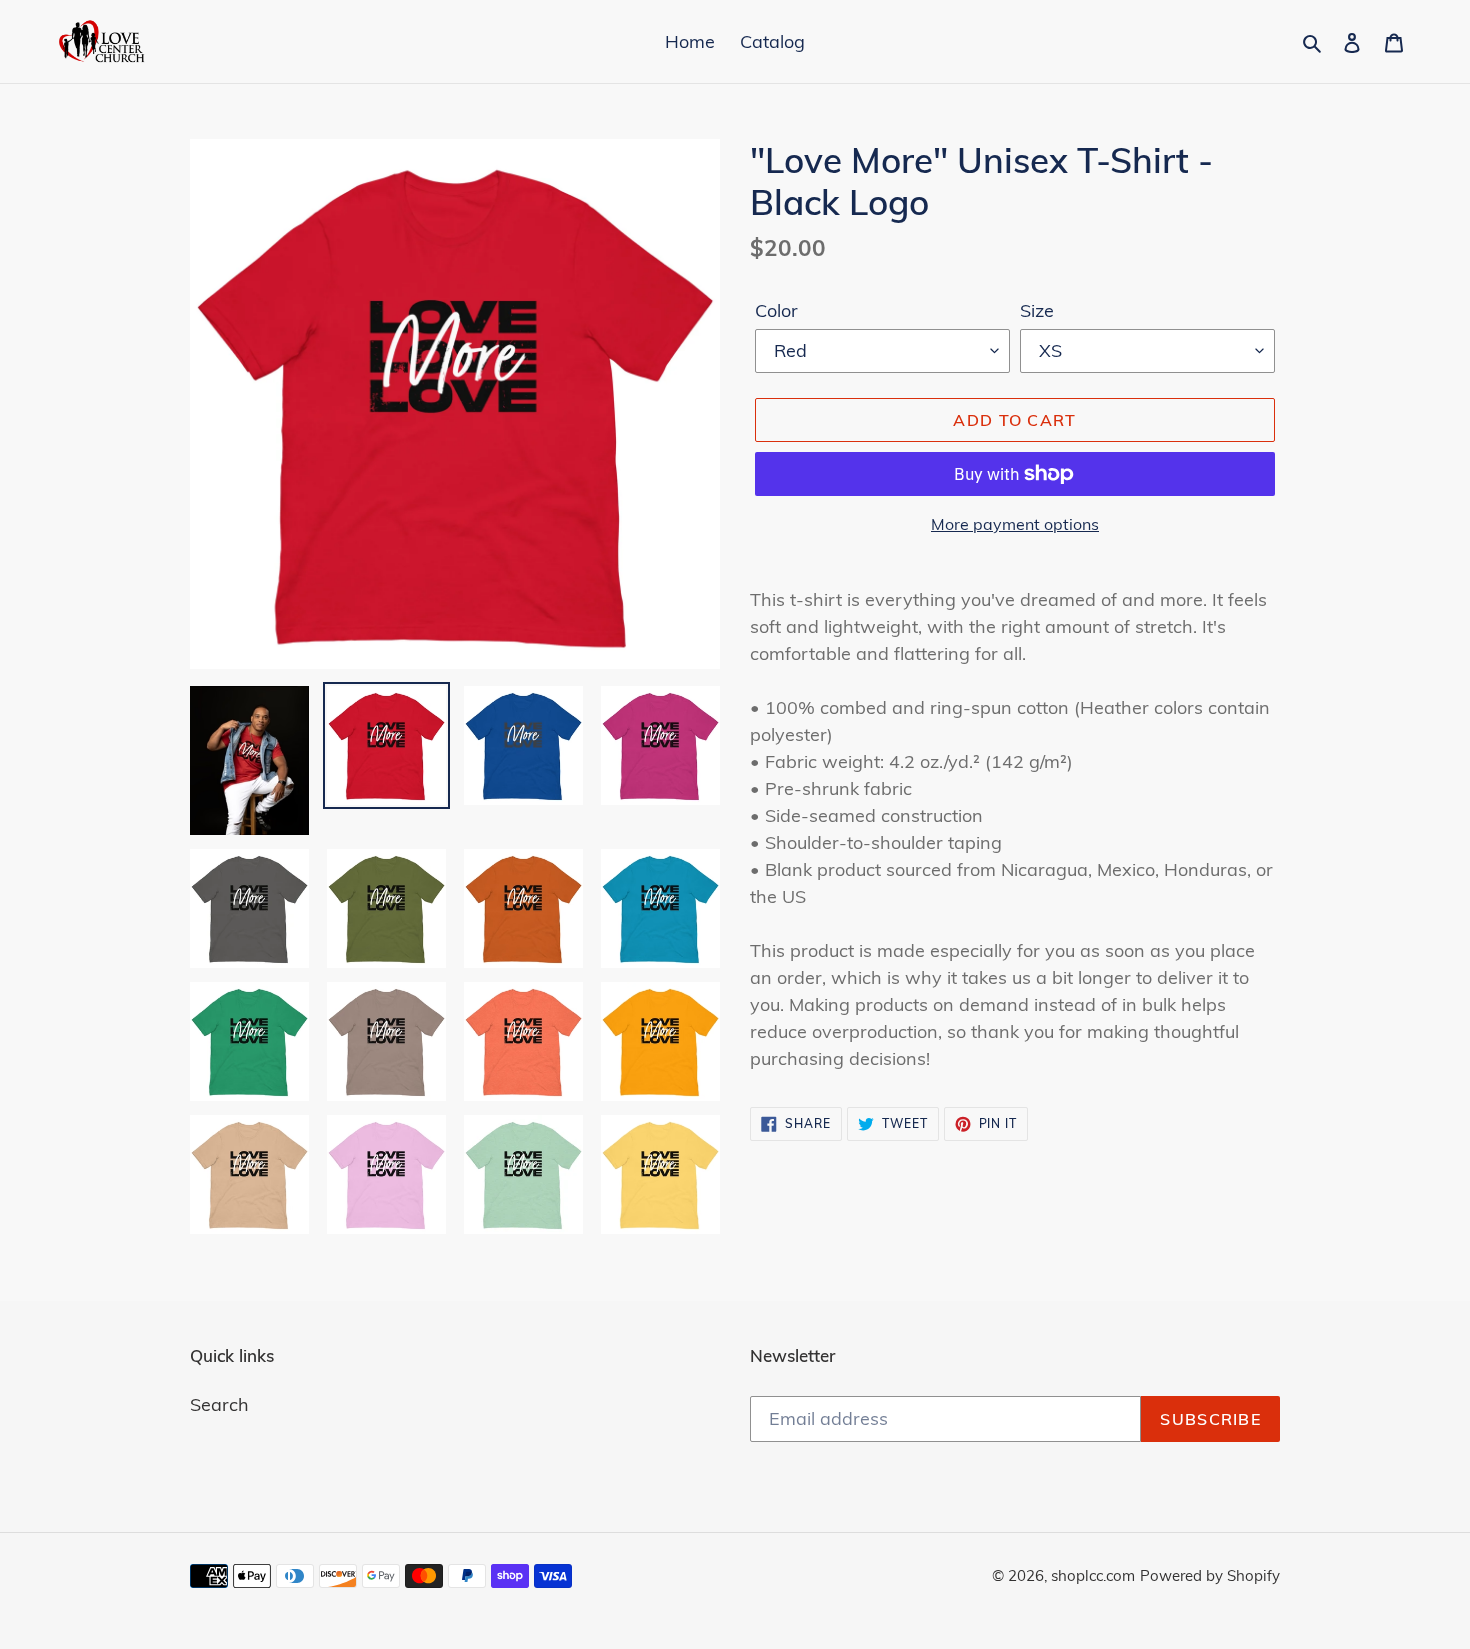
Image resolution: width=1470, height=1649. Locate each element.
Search (219, 1404)
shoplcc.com (1093, 1575)
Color (776, 310)
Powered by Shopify (1210, 1575)
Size (1037, 310)
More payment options (1015, 524)
